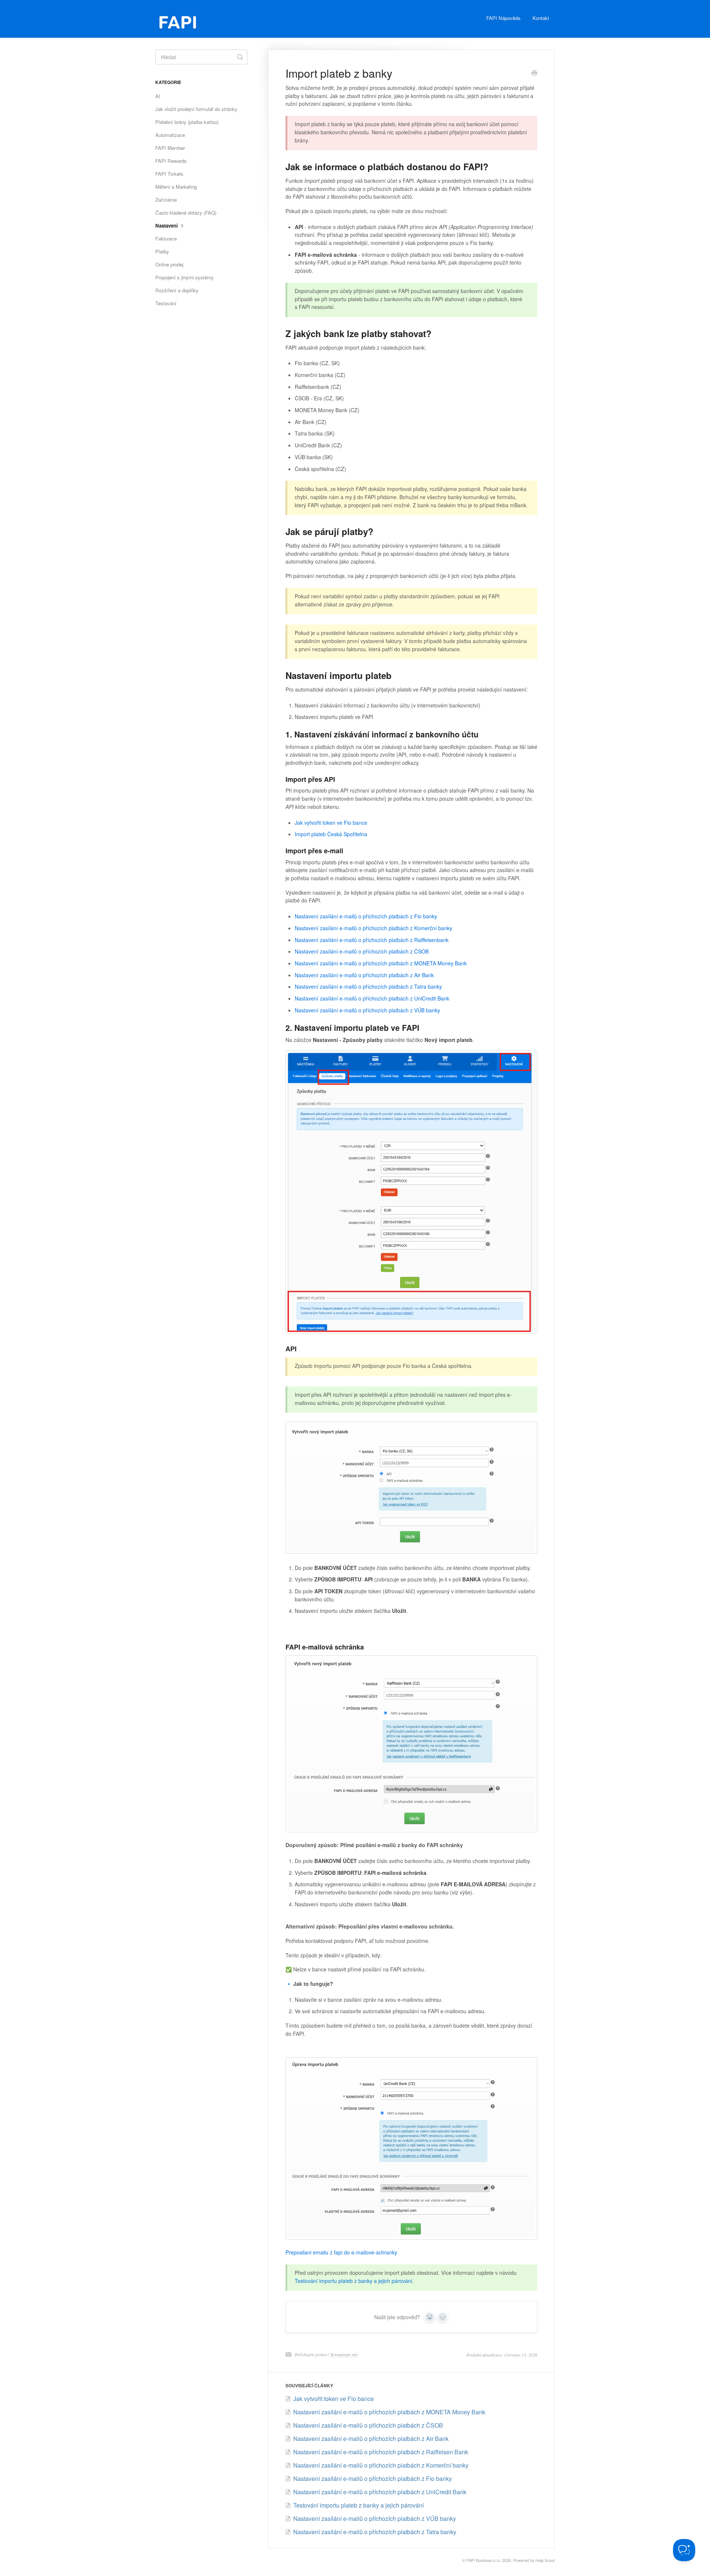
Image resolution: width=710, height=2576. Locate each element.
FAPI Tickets (169, 174)
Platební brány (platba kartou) (187, 122)
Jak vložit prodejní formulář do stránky (196, 109)
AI (158, 96)
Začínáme (166, 200)
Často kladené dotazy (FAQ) (186, 213)
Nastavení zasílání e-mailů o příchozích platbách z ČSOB (362, 951)
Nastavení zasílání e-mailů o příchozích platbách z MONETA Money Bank (381, 963)
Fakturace (166, 238)
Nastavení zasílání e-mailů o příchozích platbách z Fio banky (366, 916)
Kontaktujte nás (344, 2354)
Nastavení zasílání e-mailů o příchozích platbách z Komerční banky (373, 928)
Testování (166, 303)
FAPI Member (170, 148)
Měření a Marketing (176, 187)
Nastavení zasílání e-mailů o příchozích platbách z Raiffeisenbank (372, 940)
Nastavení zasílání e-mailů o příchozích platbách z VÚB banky (367, 1010)
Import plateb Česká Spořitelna (331, 834)
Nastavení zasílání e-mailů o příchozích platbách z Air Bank (364, 975)
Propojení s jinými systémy (185, 277)
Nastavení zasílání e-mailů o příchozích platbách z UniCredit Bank (372, 998)
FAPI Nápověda (503, 18)
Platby (162, 251)
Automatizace (170, 135)
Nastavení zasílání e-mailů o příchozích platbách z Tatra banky (368, 986)
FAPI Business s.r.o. (484, 2560)
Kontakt (541, 18)
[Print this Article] (534, 74)
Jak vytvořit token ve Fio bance (331, 823)
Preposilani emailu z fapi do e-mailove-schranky (341, 2252)
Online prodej (169, 264)
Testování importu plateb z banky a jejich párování (354, 2281)
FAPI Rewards (171, 161)
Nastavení (167, 226)
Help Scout (545, 2560)
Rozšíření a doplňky (177, 290)
